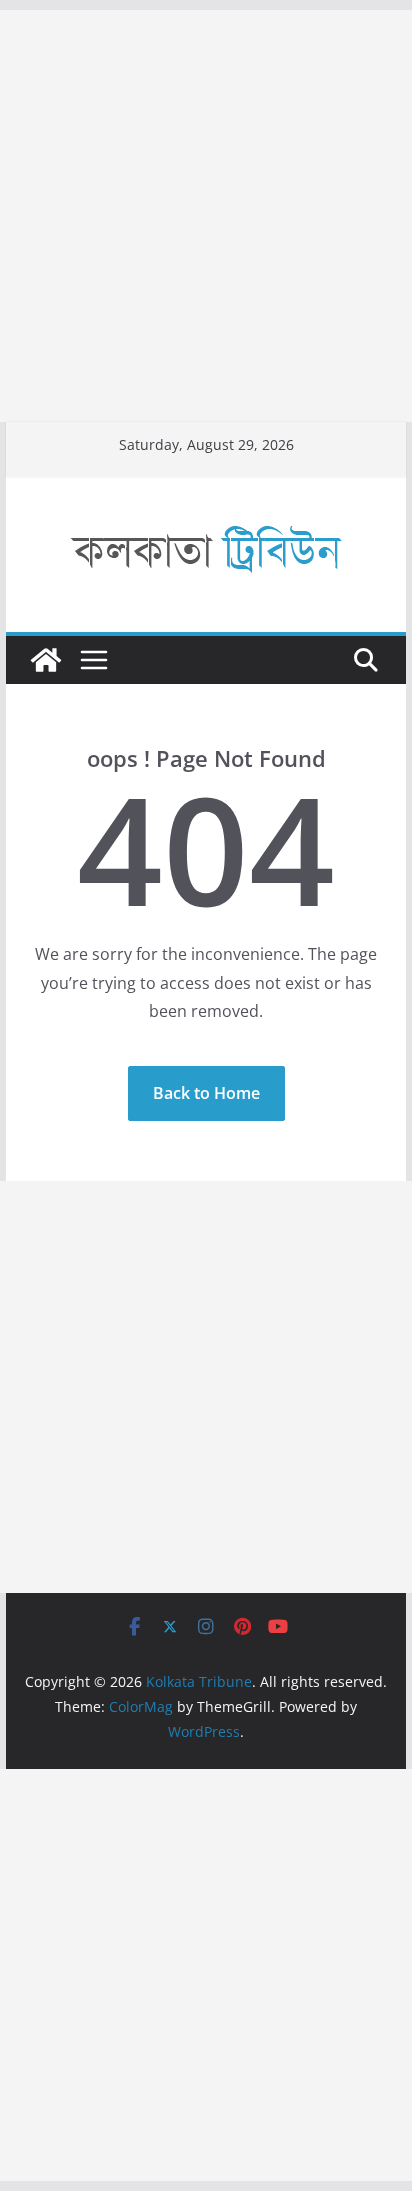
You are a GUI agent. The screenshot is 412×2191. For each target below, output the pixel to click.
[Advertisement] (206, 216)
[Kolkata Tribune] (46, 660)
